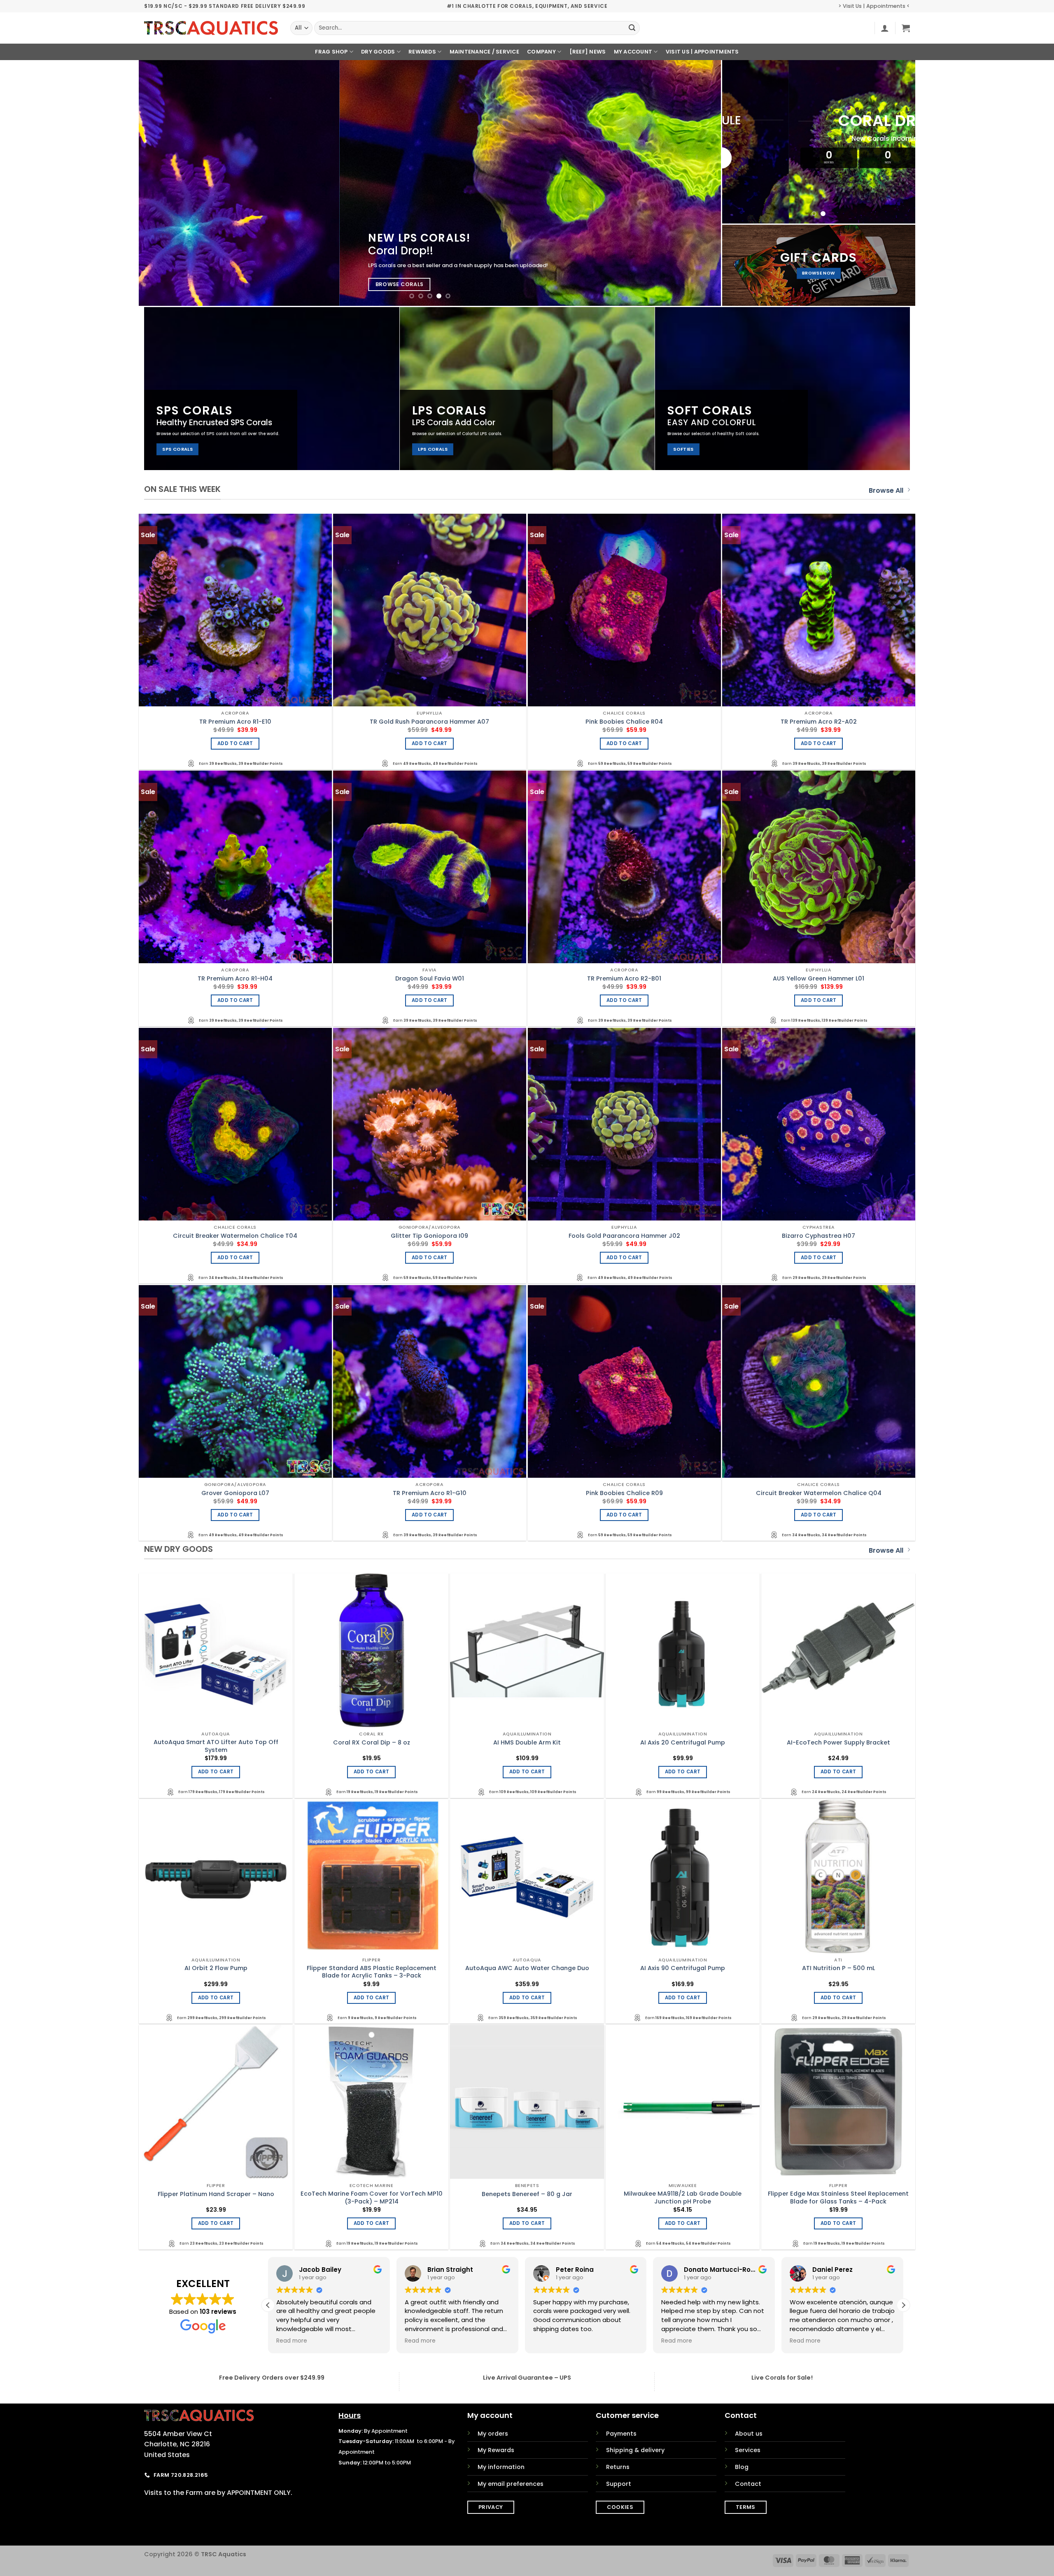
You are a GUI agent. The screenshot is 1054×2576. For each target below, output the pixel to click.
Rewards (422, 52)
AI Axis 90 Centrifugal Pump (683, 1968)
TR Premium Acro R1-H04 (235, 979)
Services (748, 2450)
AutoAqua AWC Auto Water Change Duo (527, 1968)
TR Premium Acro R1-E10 (235, 722)
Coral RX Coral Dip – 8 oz (372, 1743)
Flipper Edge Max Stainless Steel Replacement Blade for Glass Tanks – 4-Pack (838, 2198)
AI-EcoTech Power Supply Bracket (838, 1743)
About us (749, 2434)
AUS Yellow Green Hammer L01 (818, 979)
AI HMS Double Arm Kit (527, 1743)
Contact (748, 2484)
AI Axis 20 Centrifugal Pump (683, 1743)
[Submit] (632, 28)
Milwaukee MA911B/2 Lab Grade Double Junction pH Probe (683, 2198)
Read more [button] (420, 2341)
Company (541, 52)
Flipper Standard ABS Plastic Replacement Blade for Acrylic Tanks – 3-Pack (372, 1972)
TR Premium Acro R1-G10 (430, 1493)
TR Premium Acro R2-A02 (819, 722)
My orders (493, 2434)
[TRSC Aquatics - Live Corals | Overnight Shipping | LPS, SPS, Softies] (211, 28)
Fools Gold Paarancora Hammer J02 (624, 1236)
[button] (885, 28)
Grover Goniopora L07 (235, 1493)
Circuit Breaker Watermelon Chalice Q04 (819, 1493)
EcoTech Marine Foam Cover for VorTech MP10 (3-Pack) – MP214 (372, 2198)
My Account (633, 52)
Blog (742, 2467)
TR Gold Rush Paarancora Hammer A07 (429, 722)
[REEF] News (588, 52)
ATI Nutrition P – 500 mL (838, 1968)
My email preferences (511, 2484)
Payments (621, 2434)
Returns (618, 2467)
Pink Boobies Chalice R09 (624, 1493)
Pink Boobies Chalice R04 (624, 722)
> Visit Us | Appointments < (874, 6)
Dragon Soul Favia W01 (430, 979)
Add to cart (235, 743)
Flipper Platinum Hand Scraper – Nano (216, 2194)
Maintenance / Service (484, 52)
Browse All (886, 490)
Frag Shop (331, 52)
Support (619, 2484)
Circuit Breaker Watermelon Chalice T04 (235, 1236)
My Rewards (496, 2450)
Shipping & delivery (635, 2450)
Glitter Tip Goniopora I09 (429, 1236)
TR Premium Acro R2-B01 (624, 979)
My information (501, 2467)
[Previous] (161, 183)
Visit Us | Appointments (702, 52)
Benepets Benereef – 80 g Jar (527, 2194)
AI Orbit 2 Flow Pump (216, 1968)
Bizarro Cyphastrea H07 (818, 1236)
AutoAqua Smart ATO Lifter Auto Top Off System (216, 1746)
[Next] (699, 183)
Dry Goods (378, 52)
